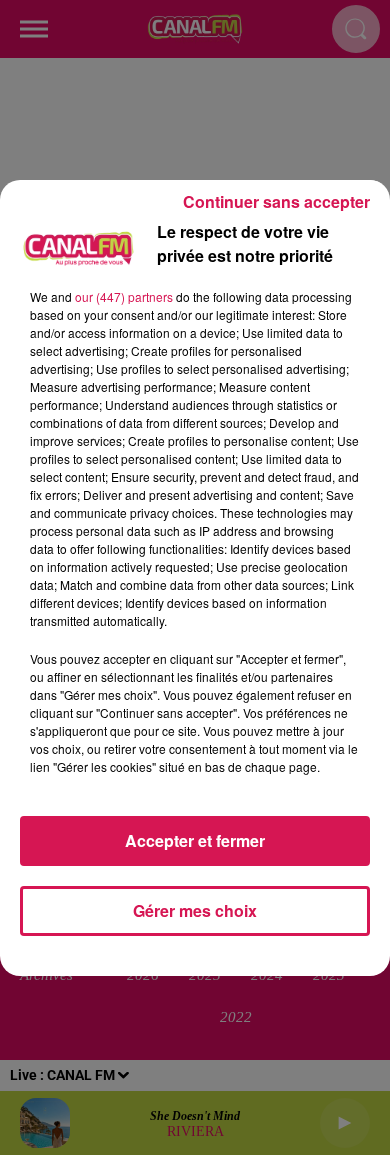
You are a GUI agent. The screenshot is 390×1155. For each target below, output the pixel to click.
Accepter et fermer (195, 840)
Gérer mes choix (195, 910)
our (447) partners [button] (124, 296)
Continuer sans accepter (276, 201)
